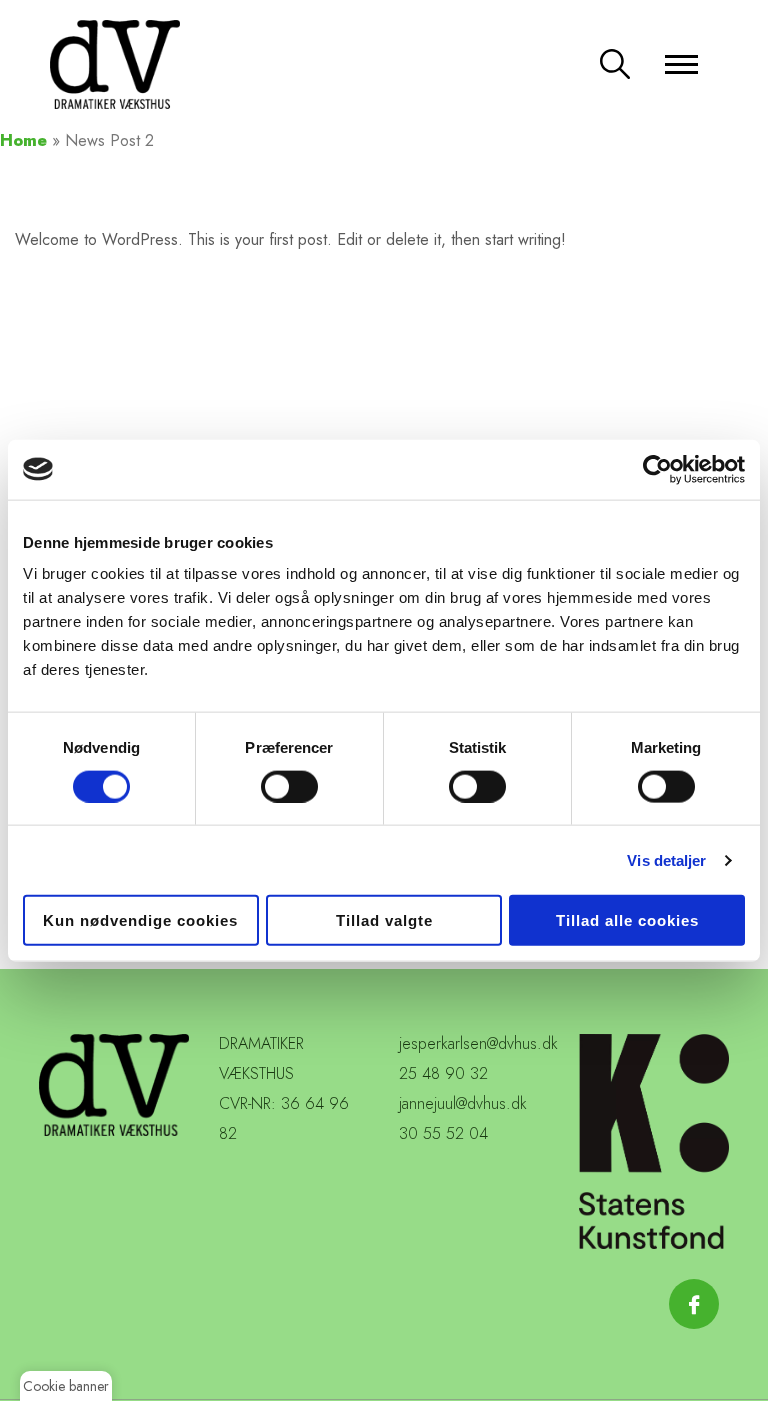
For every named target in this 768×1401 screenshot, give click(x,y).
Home (23, 140)
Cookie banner (66, 1386)
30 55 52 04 (443, 1133)
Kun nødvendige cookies (140, 920)
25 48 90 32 (443, 1073)
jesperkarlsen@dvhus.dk (478, 1043)
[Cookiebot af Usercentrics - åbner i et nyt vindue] (657, 469)
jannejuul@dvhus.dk (463, 1103)
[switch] (289, 786)
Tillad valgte (384, 920)
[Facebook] (694, 1304)
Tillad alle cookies (627, 920)
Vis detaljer (666, 859)
